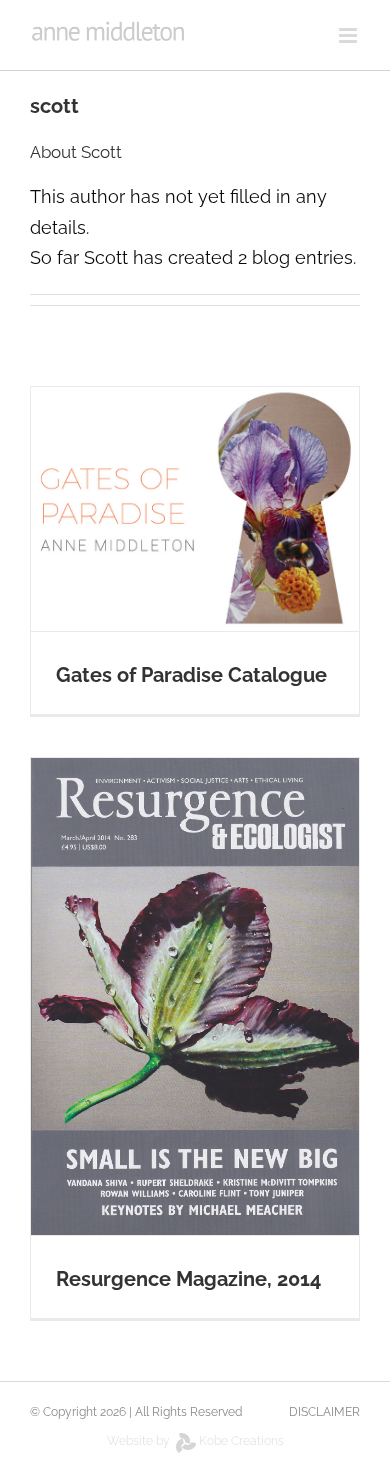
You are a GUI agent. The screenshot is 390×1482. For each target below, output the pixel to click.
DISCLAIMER (324, 1412)
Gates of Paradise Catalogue (191, 675)
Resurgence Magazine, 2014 (188, 1279)
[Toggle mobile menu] (349, 35)
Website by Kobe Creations (195, 1441)
